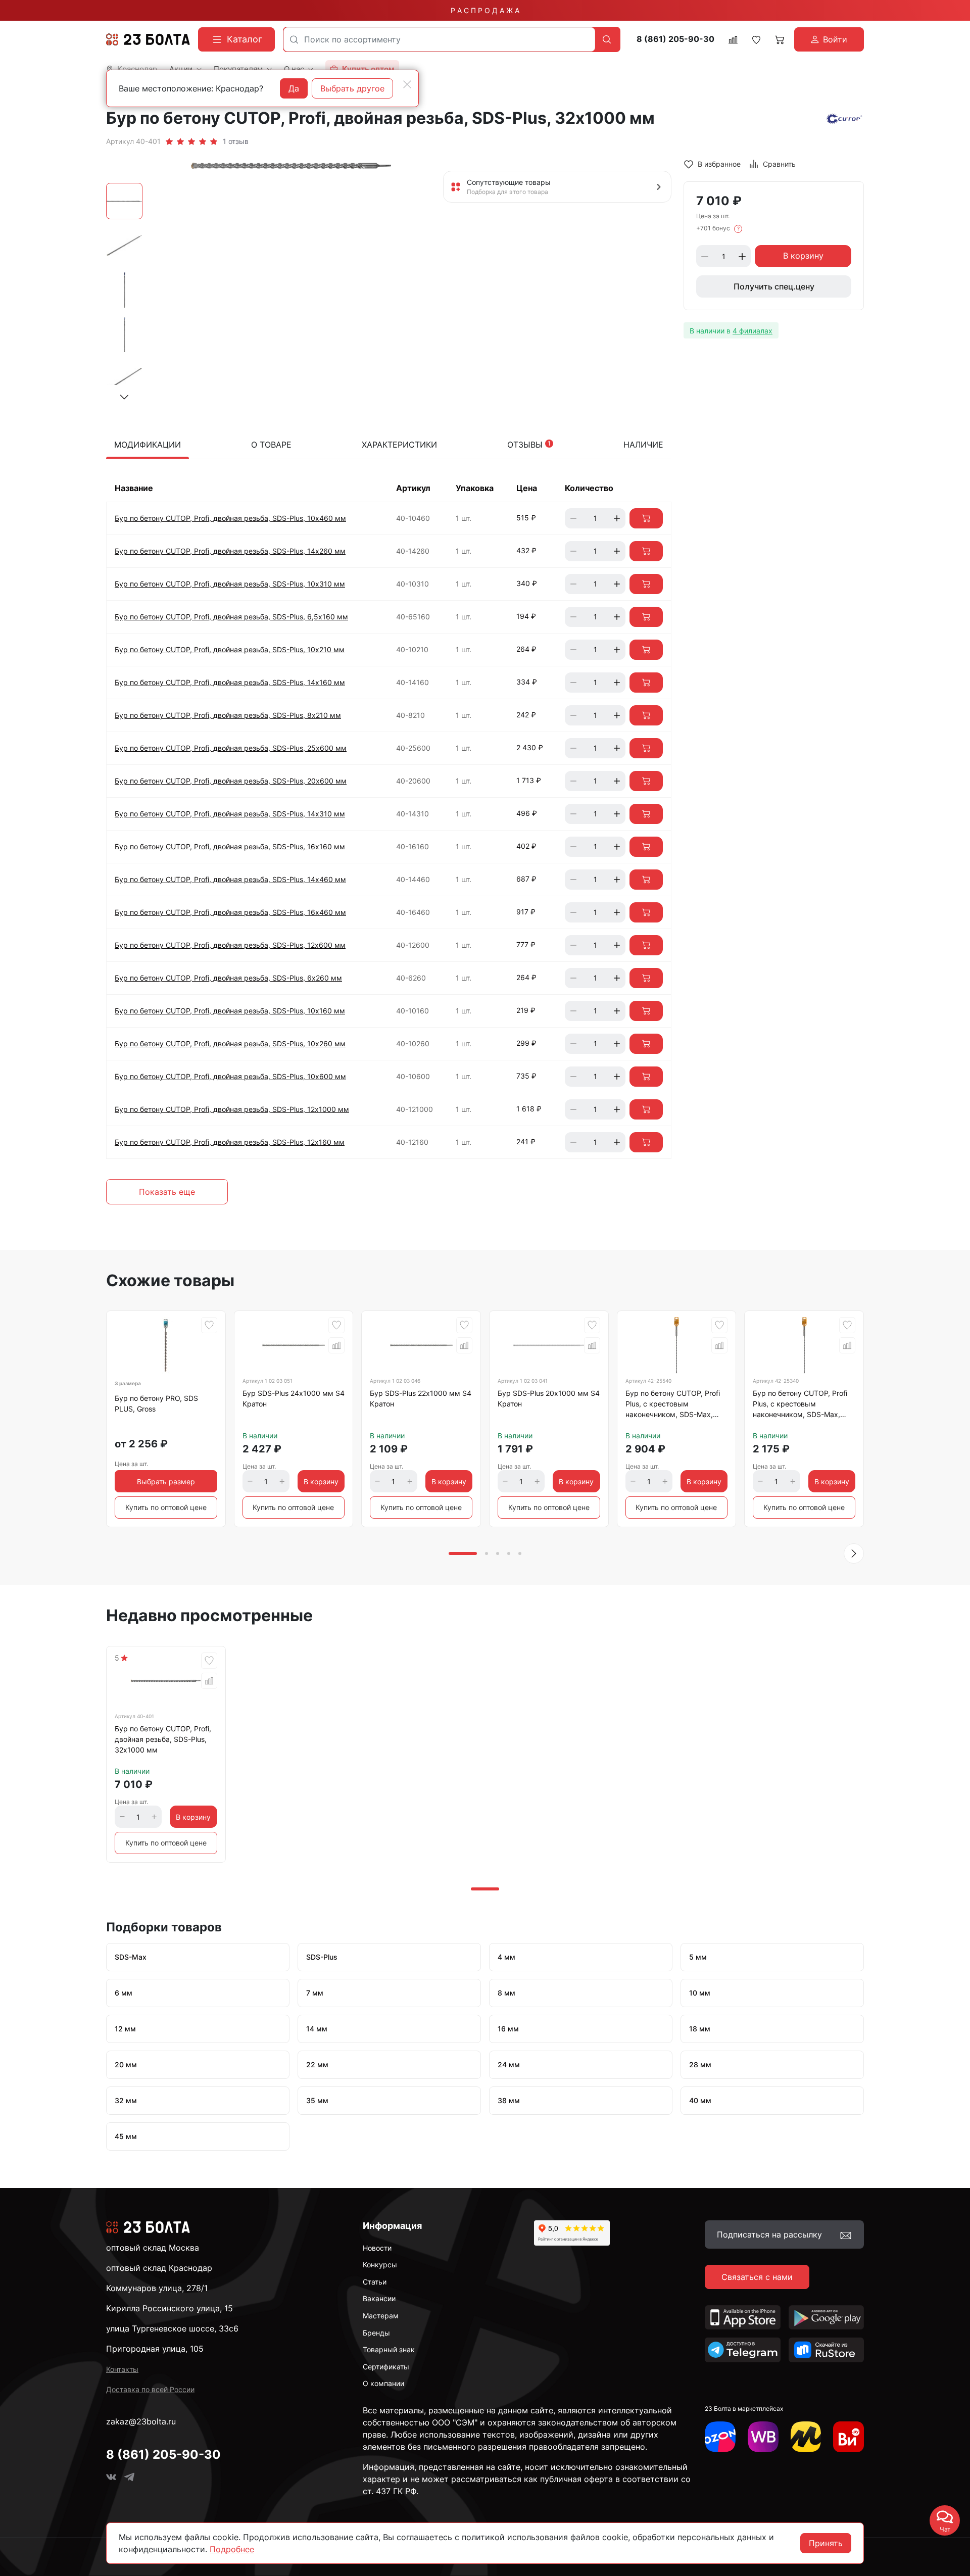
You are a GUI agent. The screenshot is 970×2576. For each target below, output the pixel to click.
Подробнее (232, 2549)
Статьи (375, 2282)
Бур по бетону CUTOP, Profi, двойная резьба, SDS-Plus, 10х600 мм (230, 1076)
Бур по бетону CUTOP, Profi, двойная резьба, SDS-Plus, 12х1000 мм (232, 1109)
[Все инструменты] (848, 2437)
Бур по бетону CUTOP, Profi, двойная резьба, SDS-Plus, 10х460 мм (230, 518)
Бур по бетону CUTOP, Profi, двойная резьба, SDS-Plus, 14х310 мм (230, 814)
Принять (826, 2543)
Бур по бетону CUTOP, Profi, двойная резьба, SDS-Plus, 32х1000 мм (163, 1739)
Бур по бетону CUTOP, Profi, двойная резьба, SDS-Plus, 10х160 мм (230, 1011)
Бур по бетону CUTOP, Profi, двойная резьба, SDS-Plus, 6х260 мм (228, 978)
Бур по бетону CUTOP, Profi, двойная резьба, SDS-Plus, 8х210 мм (228, 715)
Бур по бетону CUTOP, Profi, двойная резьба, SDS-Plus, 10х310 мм (230, 584)
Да (294, 88)
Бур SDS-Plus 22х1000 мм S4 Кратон (421, 1398)
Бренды (376, 2333)
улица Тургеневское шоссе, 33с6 (172, 2328)
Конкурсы (380, 2265)
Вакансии (379, 2298)
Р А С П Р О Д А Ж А (485, 10)
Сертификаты (386, 2367)
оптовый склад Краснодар (159, 2268)
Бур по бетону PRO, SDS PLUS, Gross (156, 1403)
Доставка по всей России (150, 2389)
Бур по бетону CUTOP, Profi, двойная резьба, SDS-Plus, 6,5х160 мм (231, 617)
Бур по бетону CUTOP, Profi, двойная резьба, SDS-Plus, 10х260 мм (230, 1043)
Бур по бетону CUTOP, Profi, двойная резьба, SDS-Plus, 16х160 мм (230, 846)
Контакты (122, 2369)
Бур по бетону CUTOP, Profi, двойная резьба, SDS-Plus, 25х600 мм (231, 748)
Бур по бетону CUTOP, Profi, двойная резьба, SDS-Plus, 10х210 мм (230, 649)
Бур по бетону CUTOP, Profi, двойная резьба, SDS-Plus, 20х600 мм (231, 781)
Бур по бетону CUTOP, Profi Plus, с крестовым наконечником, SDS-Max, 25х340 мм (800, 1405)
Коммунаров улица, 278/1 (157, 2288)
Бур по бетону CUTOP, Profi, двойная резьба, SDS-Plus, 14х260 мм (230, 551)
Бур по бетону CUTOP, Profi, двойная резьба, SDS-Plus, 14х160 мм (230, 682)
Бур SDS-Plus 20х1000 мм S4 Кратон (549, 1398)
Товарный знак (389, 2349)
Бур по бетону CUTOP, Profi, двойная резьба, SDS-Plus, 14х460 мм (230, 879)
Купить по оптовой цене (166, 1507)
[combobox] (439, 39)
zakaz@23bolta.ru (141, 2421)
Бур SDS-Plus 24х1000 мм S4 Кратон (294, 1398)
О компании (383, 2383)
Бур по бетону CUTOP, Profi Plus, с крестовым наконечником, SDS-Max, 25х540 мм (673, 1405)
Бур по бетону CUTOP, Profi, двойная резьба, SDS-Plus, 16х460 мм (230, 912)
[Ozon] (720, 2437)
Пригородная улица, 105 (155, 2349)
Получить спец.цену (774, 287)
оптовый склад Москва (153, 2248)
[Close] (407, 84)
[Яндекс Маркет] (806, 2437)
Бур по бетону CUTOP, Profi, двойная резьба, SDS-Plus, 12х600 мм (230, 945)
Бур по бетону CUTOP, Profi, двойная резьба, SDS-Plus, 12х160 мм (230, 1142)
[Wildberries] (763, 2437)
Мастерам (381, 2316)
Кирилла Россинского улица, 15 (169, 2308)
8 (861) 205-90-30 (675, 39)
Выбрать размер (166, 1481)
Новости (377, 2248)
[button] (124, 397)
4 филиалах (753, 331)
